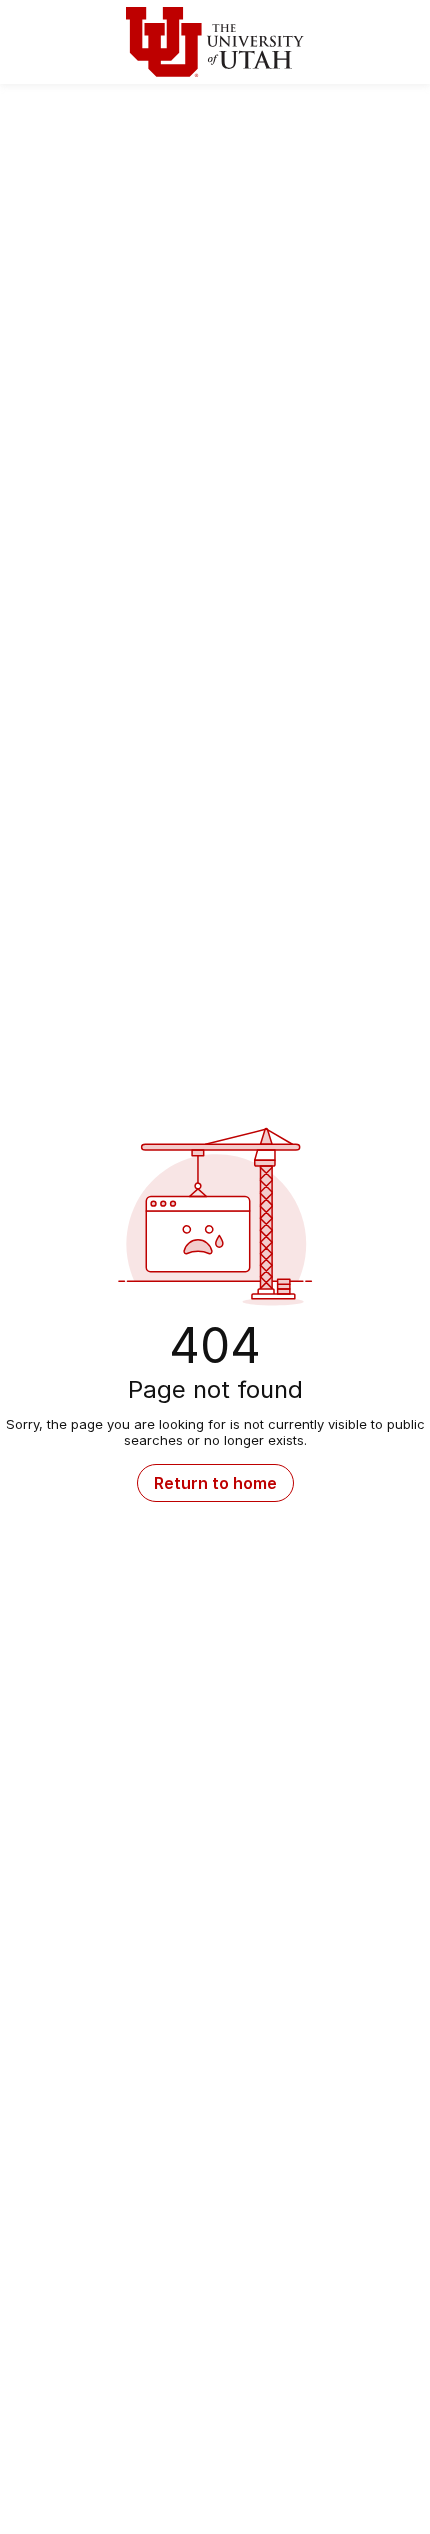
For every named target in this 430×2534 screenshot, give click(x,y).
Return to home (215, 1483)
